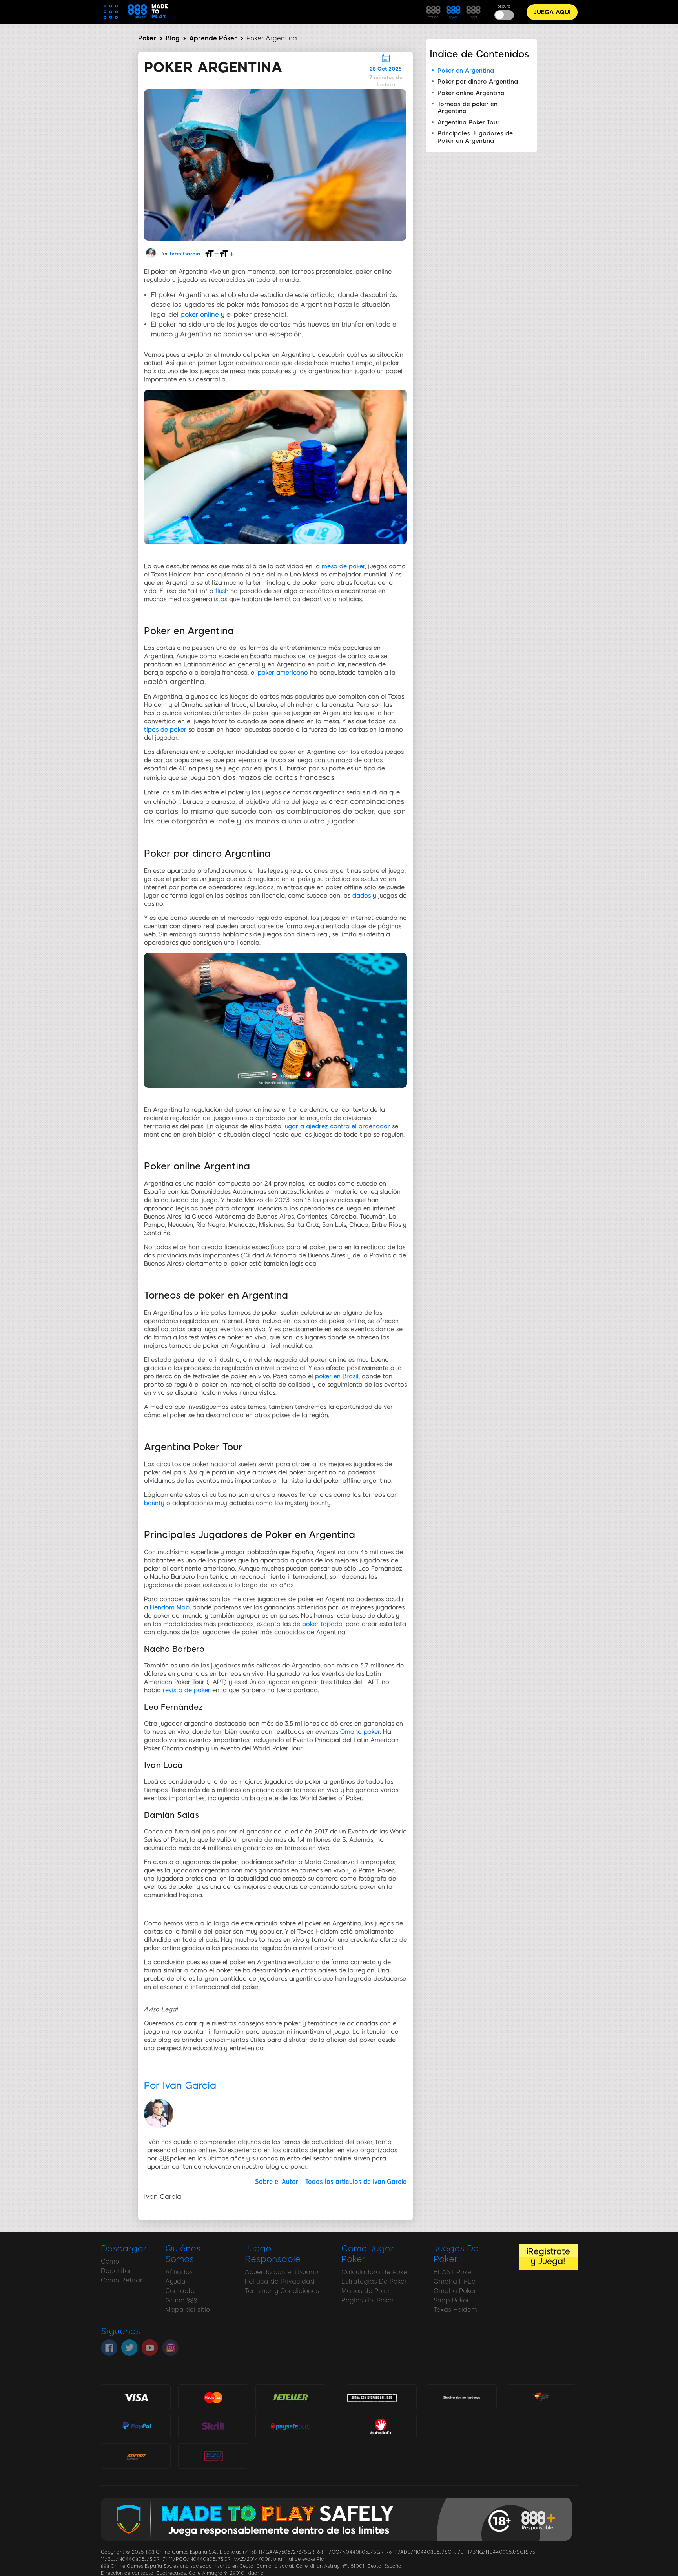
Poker (147, 38)
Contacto (180, 2291)
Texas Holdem (455, 2310)
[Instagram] (170, 2348)
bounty (154, 1503)
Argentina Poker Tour (468, 122)
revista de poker (187, 1690)
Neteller (290, 2397)
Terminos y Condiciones (282, 2291)
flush (222, 591)
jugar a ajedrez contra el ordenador (337, 1126)
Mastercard (213, 2397)
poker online (200, 315)
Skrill (213, 2426)
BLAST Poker (454, 2272)
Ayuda (175, 2281)
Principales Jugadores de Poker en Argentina (475, 137)
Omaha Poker (455, 2291)
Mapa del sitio (188, 2310)
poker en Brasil (337, 1376)
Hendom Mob (170, 1607)
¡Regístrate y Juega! (548, 2256)
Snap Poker (451, 2300)
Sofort (136, 2456)
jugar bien (542, 2397)
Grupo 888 (181, 2300)
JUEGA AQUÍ (552, 12)
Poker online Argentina (471, 93)
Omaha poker (360, 1732)
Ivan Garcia (185, 254)
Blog (172, 38)
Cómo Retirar (122, 2280)
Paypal (136, 2423)
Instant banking (213, 2456)
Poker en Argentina (466, 71)
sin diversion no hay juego (462, 2398)
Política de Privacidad (280, 2281)
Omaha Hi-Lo (455, 2281)
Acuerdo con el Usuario (282, 2272)
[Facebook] (109, 2348)
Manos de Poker (366, 2291)
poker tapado (322, 1624)
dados (362, 896)
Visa (136, 2397)
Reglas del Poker (368, 2300)
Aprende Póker (213, 38)
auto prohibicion (382, 2426)
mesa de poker (343, 566)
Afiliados (179, 2272)
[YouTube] (150, 2348)
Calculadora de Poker (375, 2272)
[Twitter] (129, 2348)
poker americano (283, 673)
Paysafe (290, 2426)
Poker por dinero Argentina (478, 82)
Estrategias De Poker (374, 2281)
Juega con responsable (372, 2397)
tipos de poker (165, 730)
